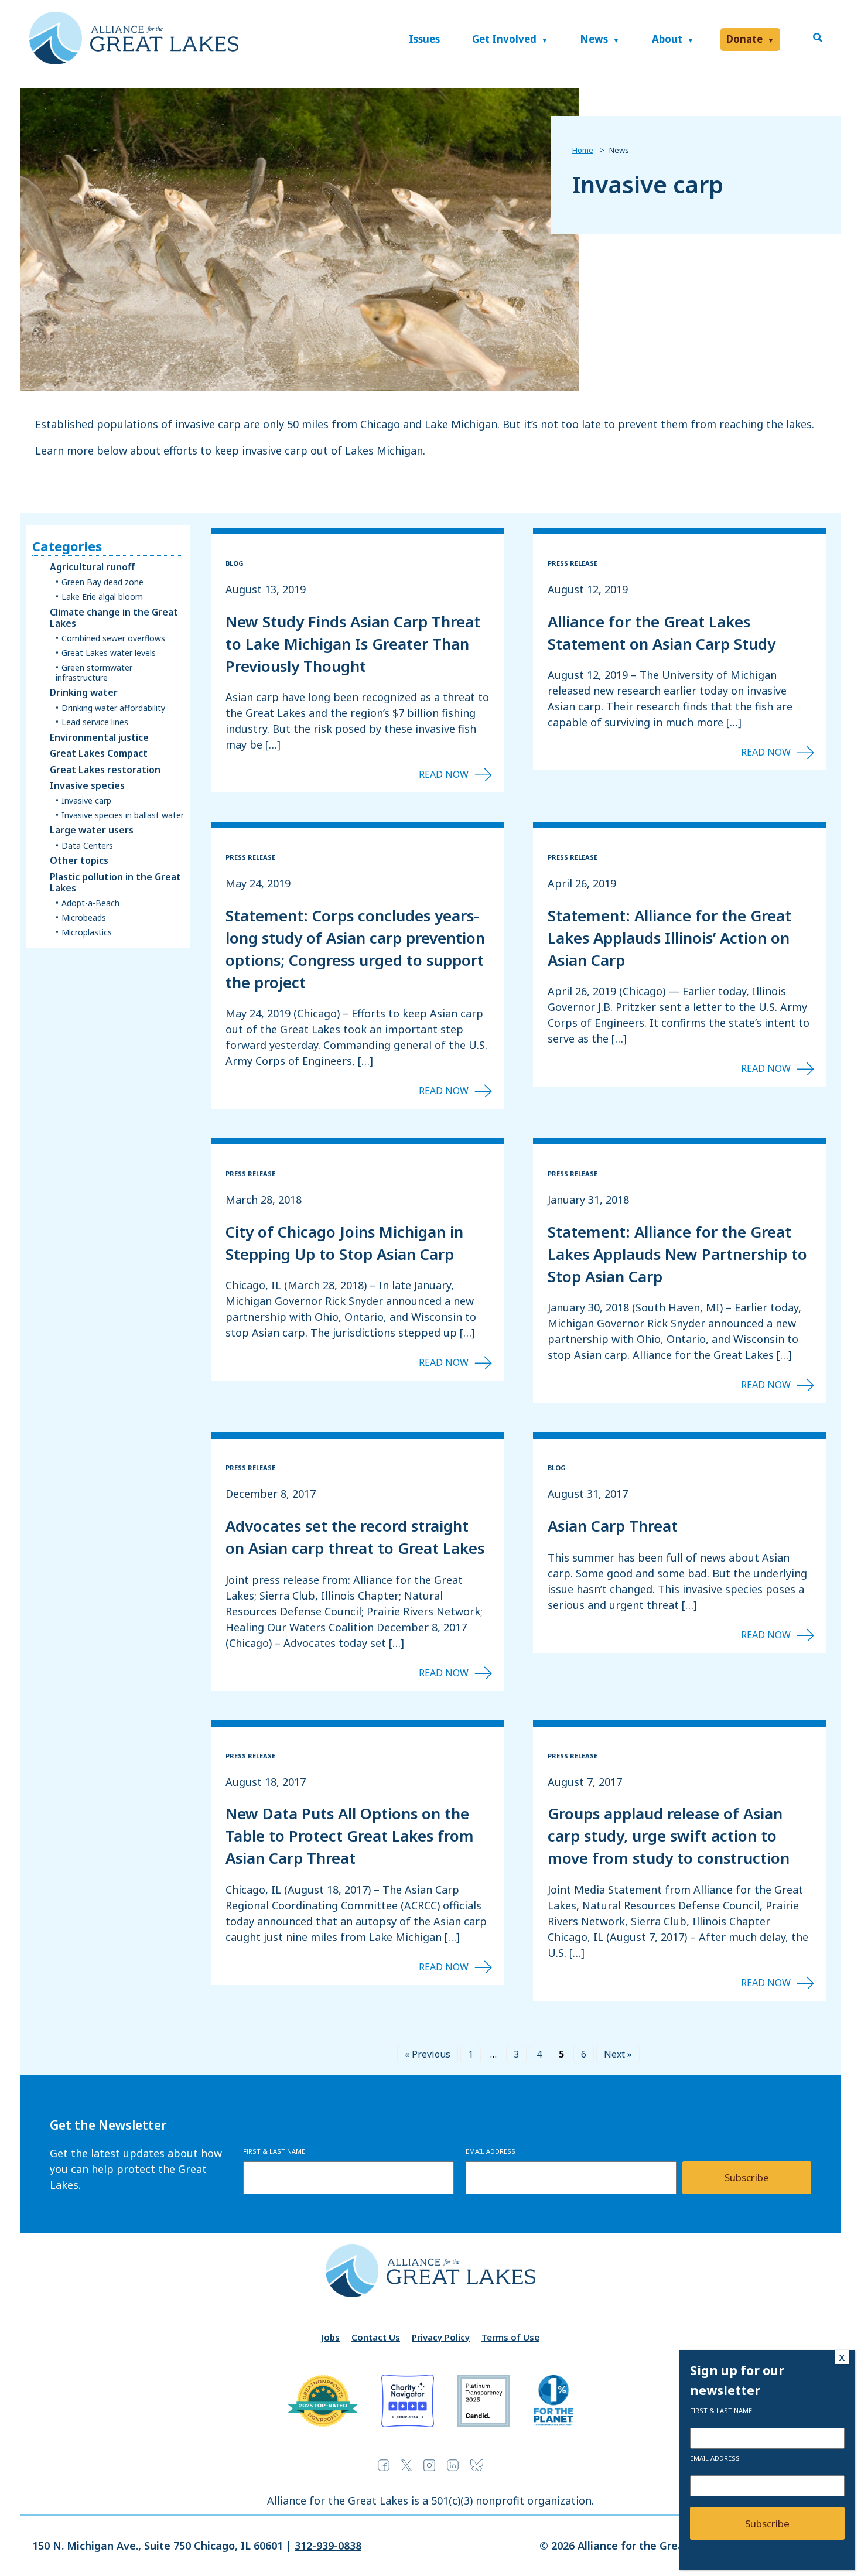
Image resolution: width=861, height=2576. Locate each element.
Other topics (79, 861)
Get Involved (504, 39)
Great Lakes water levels (109, 653)
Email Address (491, 2151)
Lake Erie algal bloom (102, 597)
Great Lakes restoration (105, 770)
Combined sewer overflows (113, 639)
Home (583, 150)
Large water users (92, 830)
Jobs (331, 2337)
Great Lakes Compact (99, 754)
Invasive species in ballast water (123, 816)
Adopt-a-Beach (90, 903)
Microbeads (84, 918)
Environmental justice (99, 738)
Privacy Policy (441, 2337)
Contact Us (376, 2337)
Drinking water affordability (113, 708)
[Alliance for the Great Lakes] (134, 61)
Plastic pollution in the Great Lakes (115, 883)
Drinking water (84, 693)
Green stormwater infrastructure (94, 673)
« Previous (428, 2054)
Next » (618, 2054)
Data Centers (87, 846)
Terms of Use (510, 2337)
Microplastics (87, 933)
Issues (424, 39)
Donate (744, 39)
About (667, 39)
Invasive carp (86, 801)
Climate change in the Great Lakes (114, 618)
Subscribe (747, 2177)
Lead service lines (95, 722)
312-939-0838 (328, 2546)
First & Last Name (274, 2151)
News (594, 39)
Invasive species (87, 786)
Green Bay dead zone (102, 582)
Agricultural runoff (92, 567)
